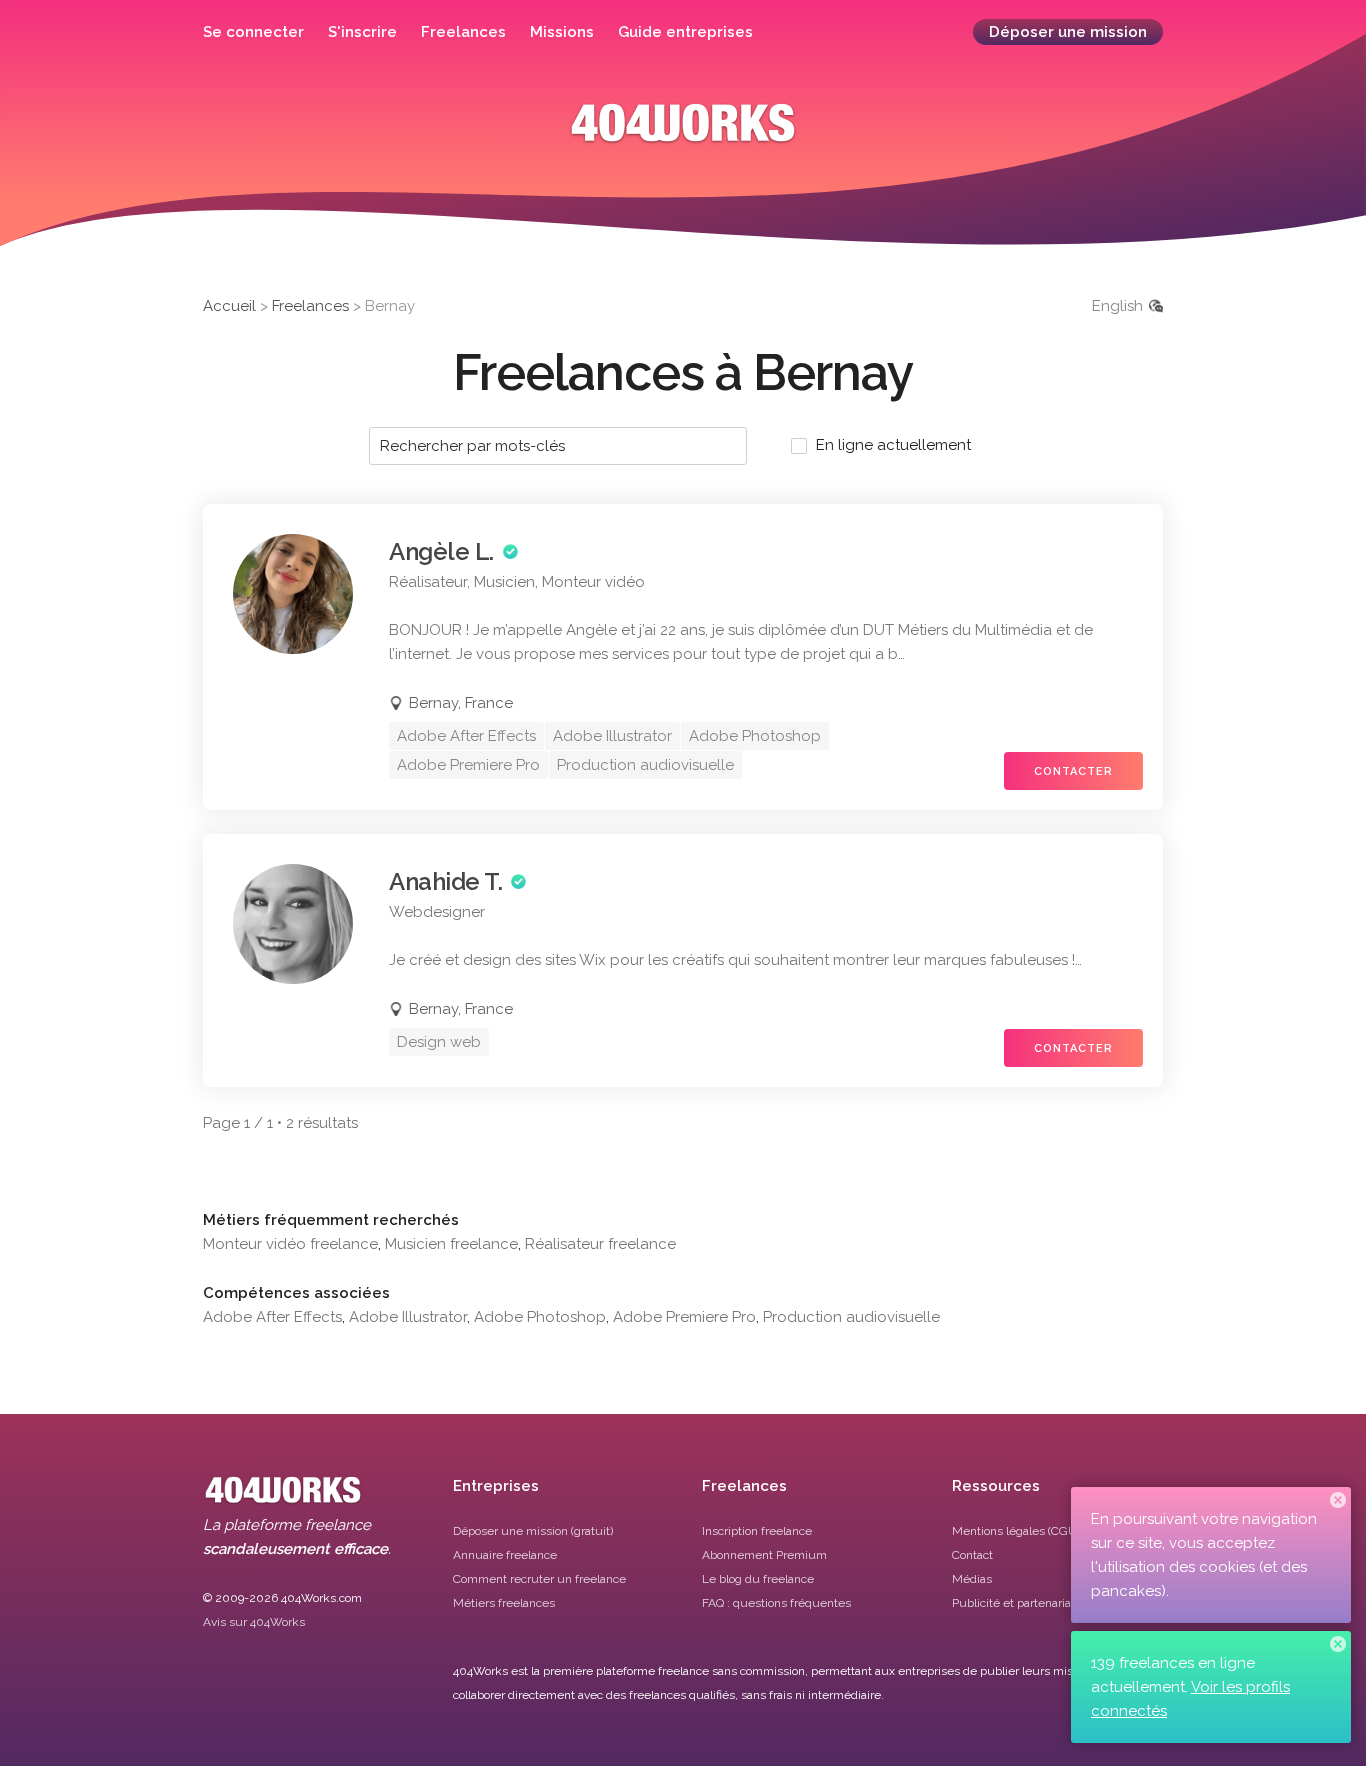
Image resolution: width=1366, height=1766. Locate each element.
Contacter (1073, 771)
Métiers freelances (504, 1603)
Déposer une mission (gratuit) (533, 1531)
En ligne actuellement (893, 445)
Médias (972, 1579)
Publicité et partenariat (1013, 1603)
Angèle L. (441, 551)
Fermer (1338, 1500)
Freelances (463, 32)
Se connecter (253, 32)
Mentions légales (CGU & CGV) (1035, 1531)
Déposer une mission (1068, 32)
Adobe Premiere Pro (684, 1317)
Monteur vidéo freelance (290, 1244)
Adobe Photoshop (540, 1317)
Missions (562, 32)
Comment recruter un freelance (539, 1579)
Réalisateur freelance (600, 1244)
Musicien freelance (451, 1244)
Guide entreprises (685, 32)
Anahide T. (445, 881)
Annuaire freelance (505, 1555)
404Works (683, 137)
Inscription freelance (757, 1531)
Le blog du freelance (758, 1579)
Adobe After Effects (272, 1317)
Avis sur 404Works (254, 1622)
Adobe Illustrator (408, 1317)
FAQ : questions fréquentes (776, 1603)
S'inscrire (362, 32)
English (1117, 306)
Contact (972, 1555)
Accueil (229, 306)
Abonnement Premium (764, 1555)
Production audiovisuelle (851, 1317)
